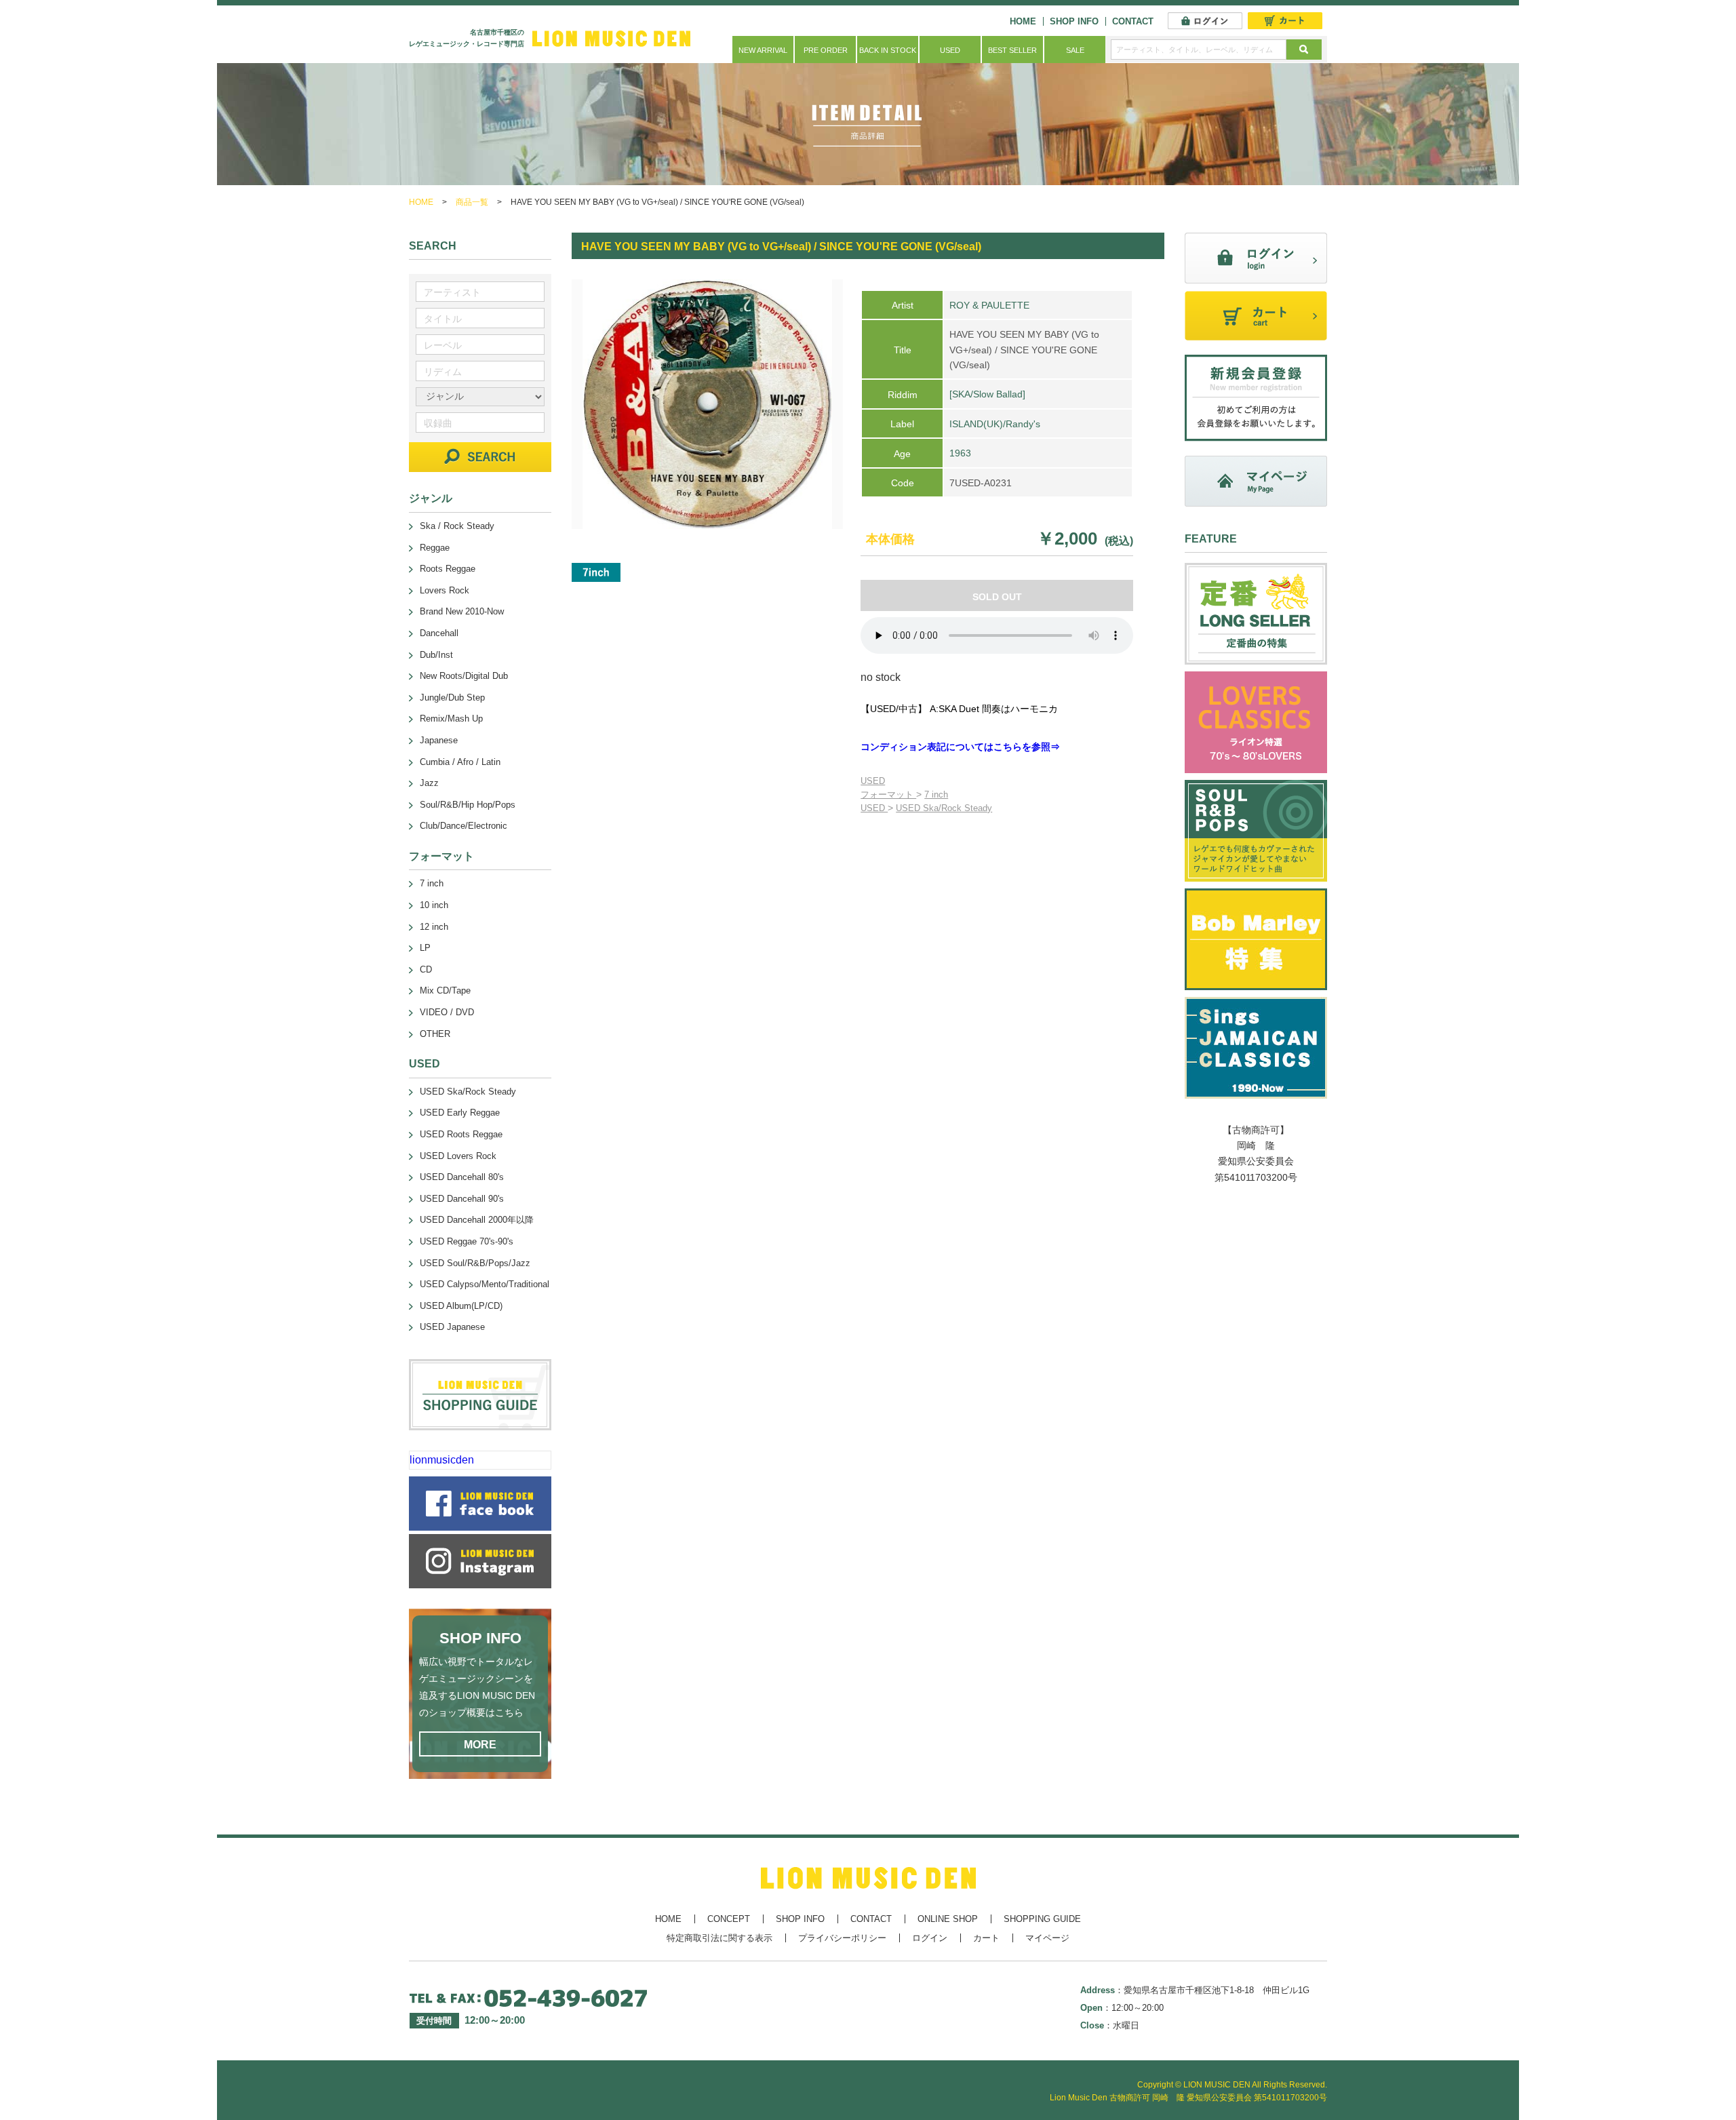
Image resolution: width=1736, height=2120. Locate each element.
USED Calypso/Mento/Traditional (485, 1284)
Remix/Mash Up (451, 719)
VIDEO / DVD (447, 1012)
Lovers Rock (445, 590)
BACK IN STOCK (888, 50)
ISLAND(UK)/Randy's (995, 424)
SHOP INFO (1074, 21)
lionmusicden (442, 1460)
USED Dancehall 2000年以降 (477, 1220)
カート (986, 1938)
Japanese (439, 740)
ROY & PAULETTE (989, 305)
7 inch (936, 794)
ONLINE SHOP (948, 1919)
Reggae (435, 548)
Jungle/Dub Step (452, 698)
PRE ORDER (826, 50)
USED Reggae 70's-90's (467, 1241)
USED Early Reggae (460, 1113)
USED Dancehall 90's (462, 1199)
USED (950, 50)
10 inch (434, 905)
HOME (1023, 21)
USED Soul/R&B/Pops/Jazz (475, 1263)
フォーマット (888, 794)
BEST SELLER (1012, 50)
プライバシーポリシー (842, 1938)
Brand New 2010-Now (462, 611)
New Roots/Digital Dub (464, 676)
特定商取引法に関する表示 (719, 1938)
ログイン (930, 1938)
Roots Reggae (448, 569)
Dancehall (439, 633)
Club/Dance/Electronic (463, 826)
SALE (1075, 50)
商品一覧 (472, 202)
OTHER (435, 1034)
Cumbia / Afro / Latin (460, 762)
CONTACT (1133, 21)
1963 (960, 453)
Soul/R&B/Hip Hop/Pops (468, 805)
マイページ (1047, 1938)
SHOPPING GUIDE (1042, 1919)
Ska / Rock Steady (457, 526)
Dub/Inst (436, 655)
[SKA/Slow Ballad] (987, 394)
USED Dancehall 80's (462, 1177)
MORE (480, 1745)
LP (425, 948)
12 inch (434, 927)
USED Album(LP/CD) (461, 1306)
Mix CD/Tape (445, 990)
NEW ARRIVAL (763, 50)
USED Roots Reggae (461, 1134)
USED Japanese (452, 1327)
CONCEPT (729, 1919)
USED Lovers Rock (458, 1156)
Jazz (429, 783)
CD (426, 969)
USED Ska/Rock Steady (944, 808)
